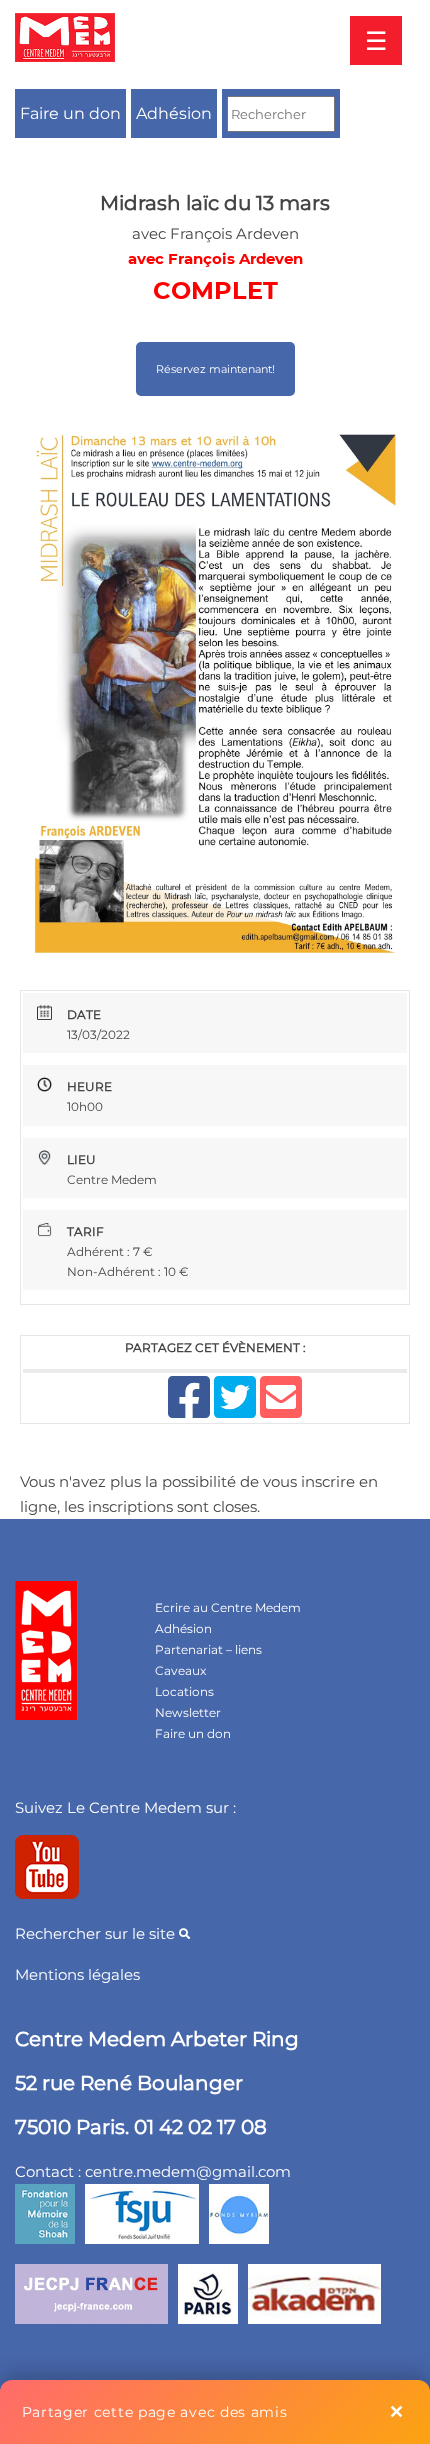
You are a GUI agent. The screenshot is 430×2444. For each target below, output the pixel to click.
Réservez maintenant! (215, 369)
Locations (184, 1691)
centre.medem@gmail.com (188, 2171)
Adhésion (174, 113)
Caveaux (180, 1670)
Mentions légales (77, 1974)
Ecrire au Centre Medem (228, 1607)
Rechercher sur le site (97, 1933)
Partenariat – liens (208, 1649)
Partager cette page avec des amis (155, 2412)
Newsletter (188, 1712)
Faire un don (70, 113)
